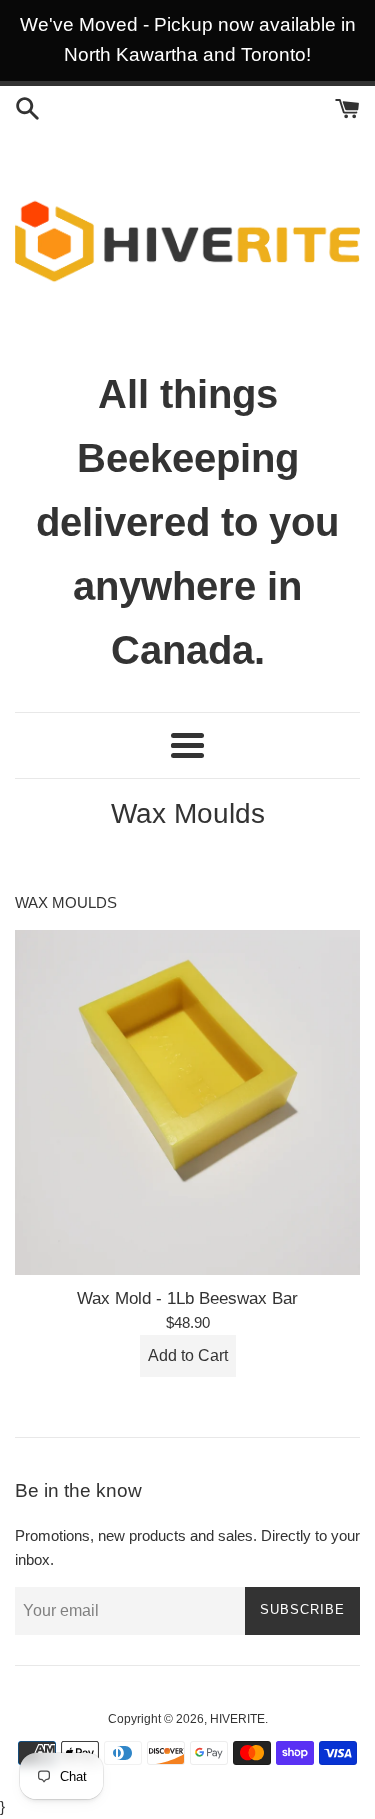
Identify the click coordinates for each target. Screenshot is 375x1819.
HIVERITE (237, 1719)
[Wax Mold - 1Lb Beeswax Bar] (187, 1102)
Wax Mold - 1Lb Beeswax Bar (187, 1298)
